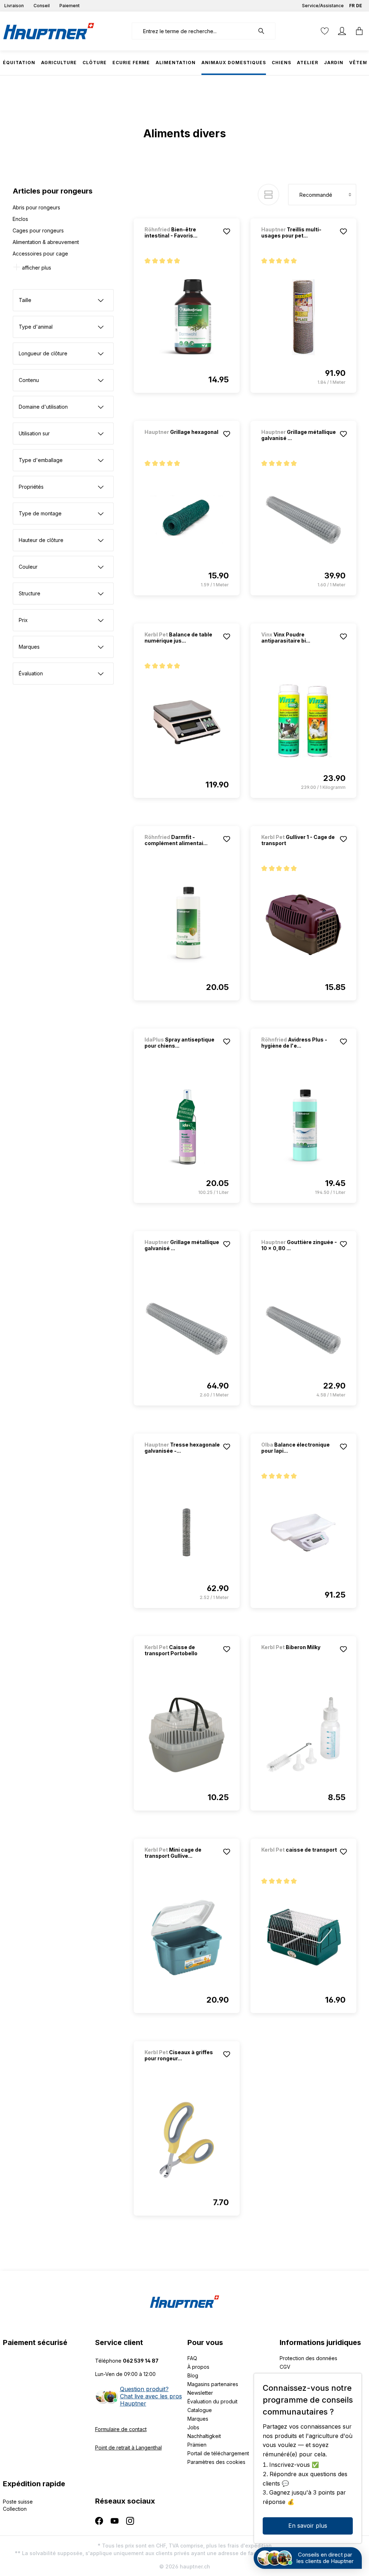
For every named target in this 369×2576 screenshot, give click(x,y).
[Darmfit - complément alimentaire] (187, 925)
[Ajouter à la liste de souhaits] (227, 231)
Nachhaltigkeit (204, 2436)
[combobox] (193, 31)
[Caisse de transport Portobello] (187, 1735)
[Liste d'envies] (325, 31)
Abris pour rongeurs (36, 207)
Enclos (20, 219)
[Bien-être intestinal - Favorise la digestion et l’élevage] (187, 317)
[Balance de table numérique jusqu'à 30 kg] (187, 722)
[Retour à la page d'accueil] (49, 31)
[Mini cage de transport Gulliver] (187, 1937)
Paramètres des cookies (216, 2462)
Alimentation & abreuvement (46, 242)
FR (352, 6)
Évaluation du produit (212, 2401)
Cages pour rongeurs (38, 230)
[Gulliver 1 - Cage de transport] (303, 925)
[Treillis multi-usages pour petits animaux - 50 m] (303, 317)
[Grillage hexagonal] (182, 442)
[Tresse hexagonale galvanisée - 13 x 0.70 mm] (187, 1532)
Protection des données (308, 2358)
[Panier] (357, 31)
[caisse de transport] (299, 1859)
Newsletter (200, 2393)
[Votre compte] (342, 31)
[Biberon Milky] (299, 1657)
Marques (198, 2419)
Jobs (193, 2427)
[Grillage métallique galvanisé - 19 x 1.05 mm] (303, 520)
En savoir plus (308, 2526)
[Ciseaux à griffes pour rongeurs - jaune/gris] (187, 2140)
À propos (198, 2367)
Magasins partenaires (213, 2384)
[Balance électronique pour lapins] (303, 1532)
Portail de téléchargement (218, 2453)
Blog (193, 2375)
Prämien (197, 2445)
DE (359, 6)
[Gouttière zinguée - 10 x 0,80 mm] (303, 1330)
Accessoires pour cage (40, 254)
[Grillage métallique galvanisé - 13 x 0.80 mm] (187, 1330)
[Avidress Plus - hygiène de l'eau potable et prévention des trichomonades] (303, 1127)
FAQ (192, 2358)
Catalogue (200, 2410)
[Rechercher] (265, 31)
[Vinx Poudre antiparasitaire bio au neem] (303, 722)
